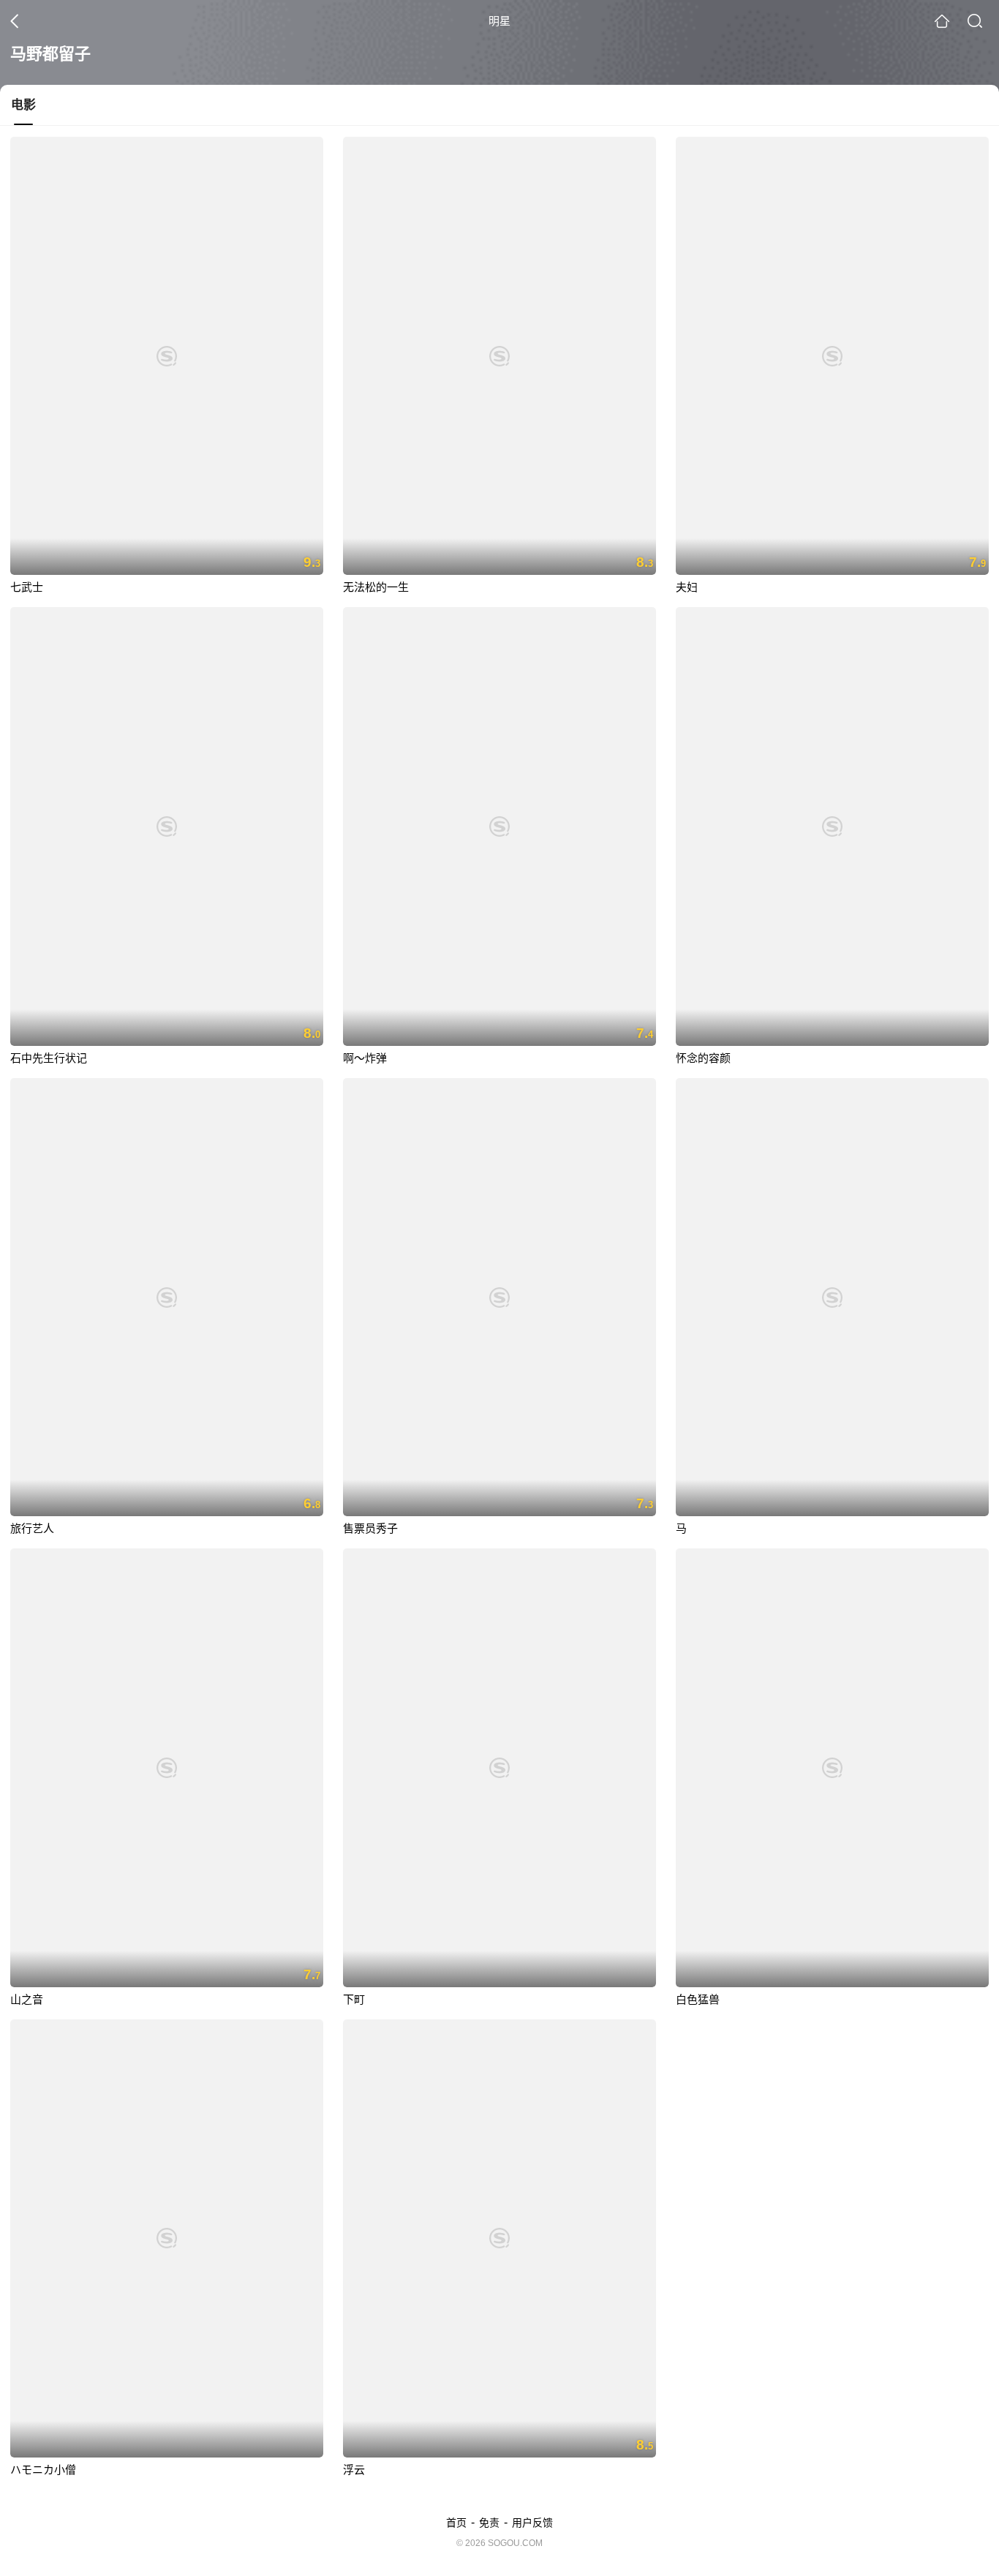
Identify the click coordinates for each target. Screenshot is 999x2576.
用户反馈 (532, 2523)
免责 (489, 2523)
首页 (456, 2523)
